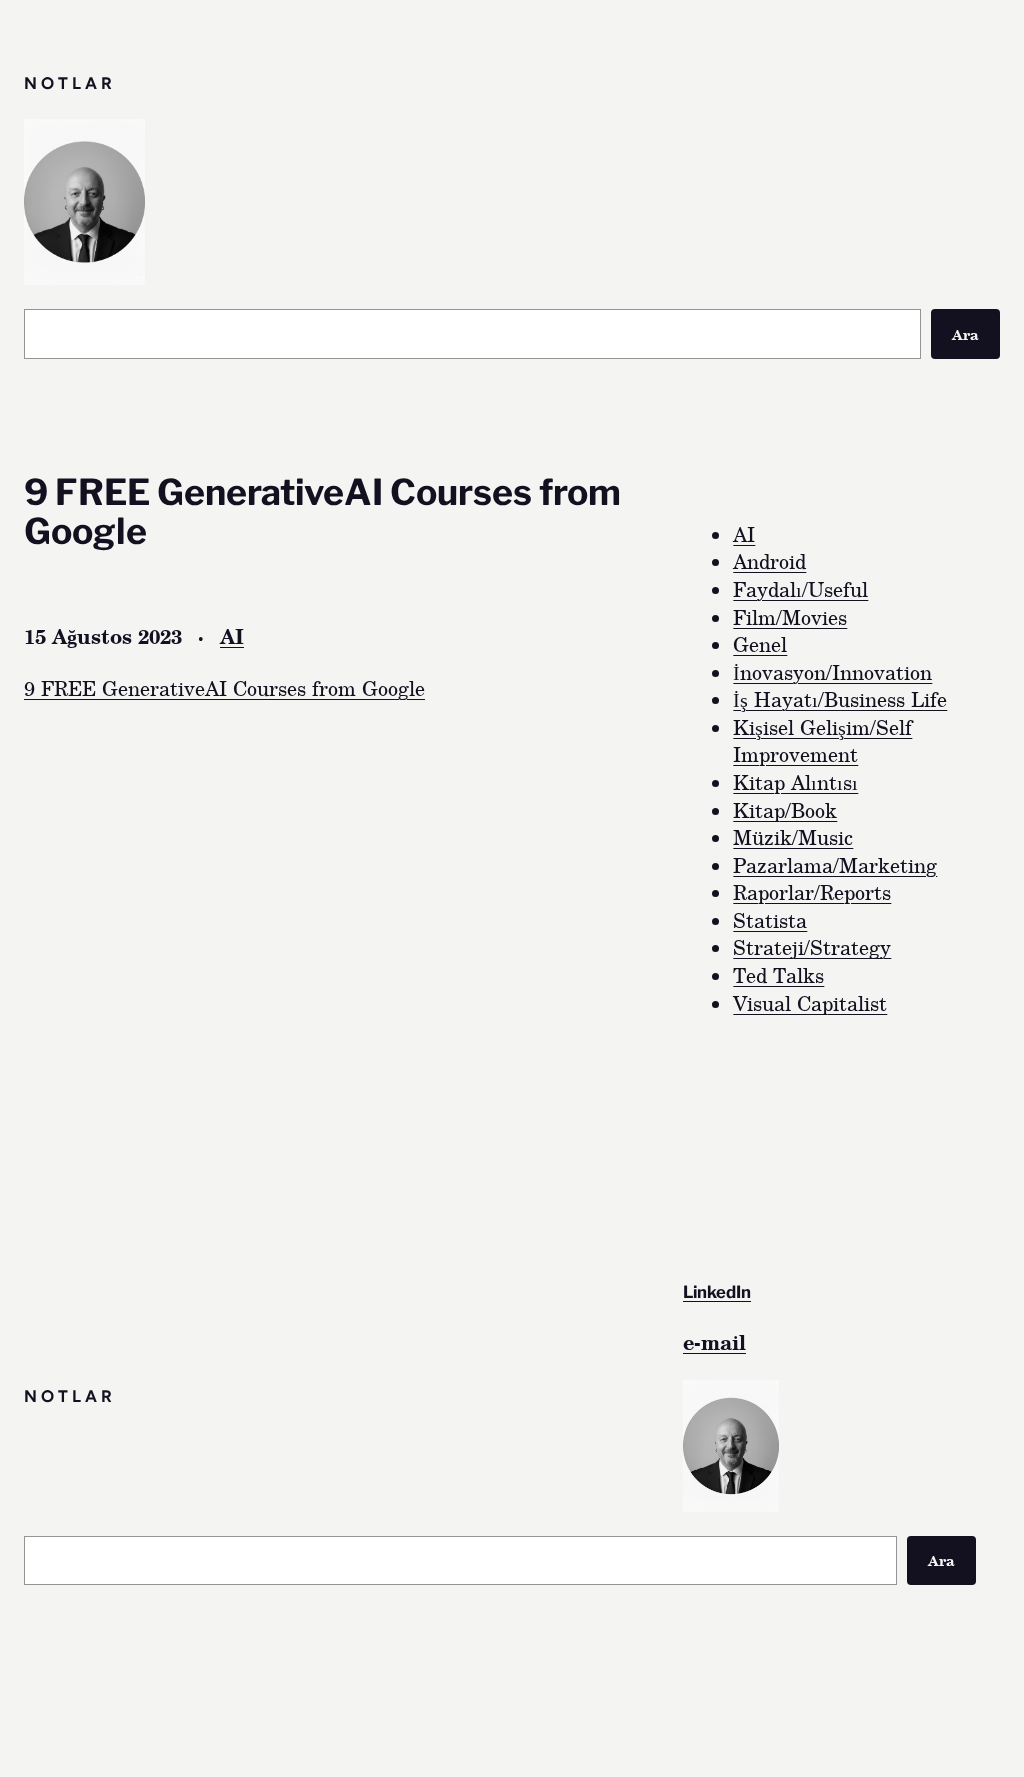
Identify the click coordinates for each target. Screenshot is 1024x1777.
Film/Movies (790, 617)
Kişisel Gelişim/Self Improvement (822, 741)
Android (769, 561)
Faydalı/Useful (800, 589)
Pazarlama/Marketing (835, 865)
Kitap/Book (785, 810)
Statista (770, 920)
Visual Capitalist (810, 1003)
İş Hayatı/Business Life (840, 699)
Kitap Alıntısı (795, 782)
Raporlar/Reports (812, 892)
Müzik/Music (793, 837)
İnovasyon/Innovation (832, 672)
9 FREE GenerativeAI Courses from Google (224, 688)
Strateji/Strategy (812, 947)
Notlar (70, 83)
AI (232, 636)
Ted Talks (778, 975)
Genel (760, 644)
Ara (965, 334)
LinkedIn (717, 1292)
